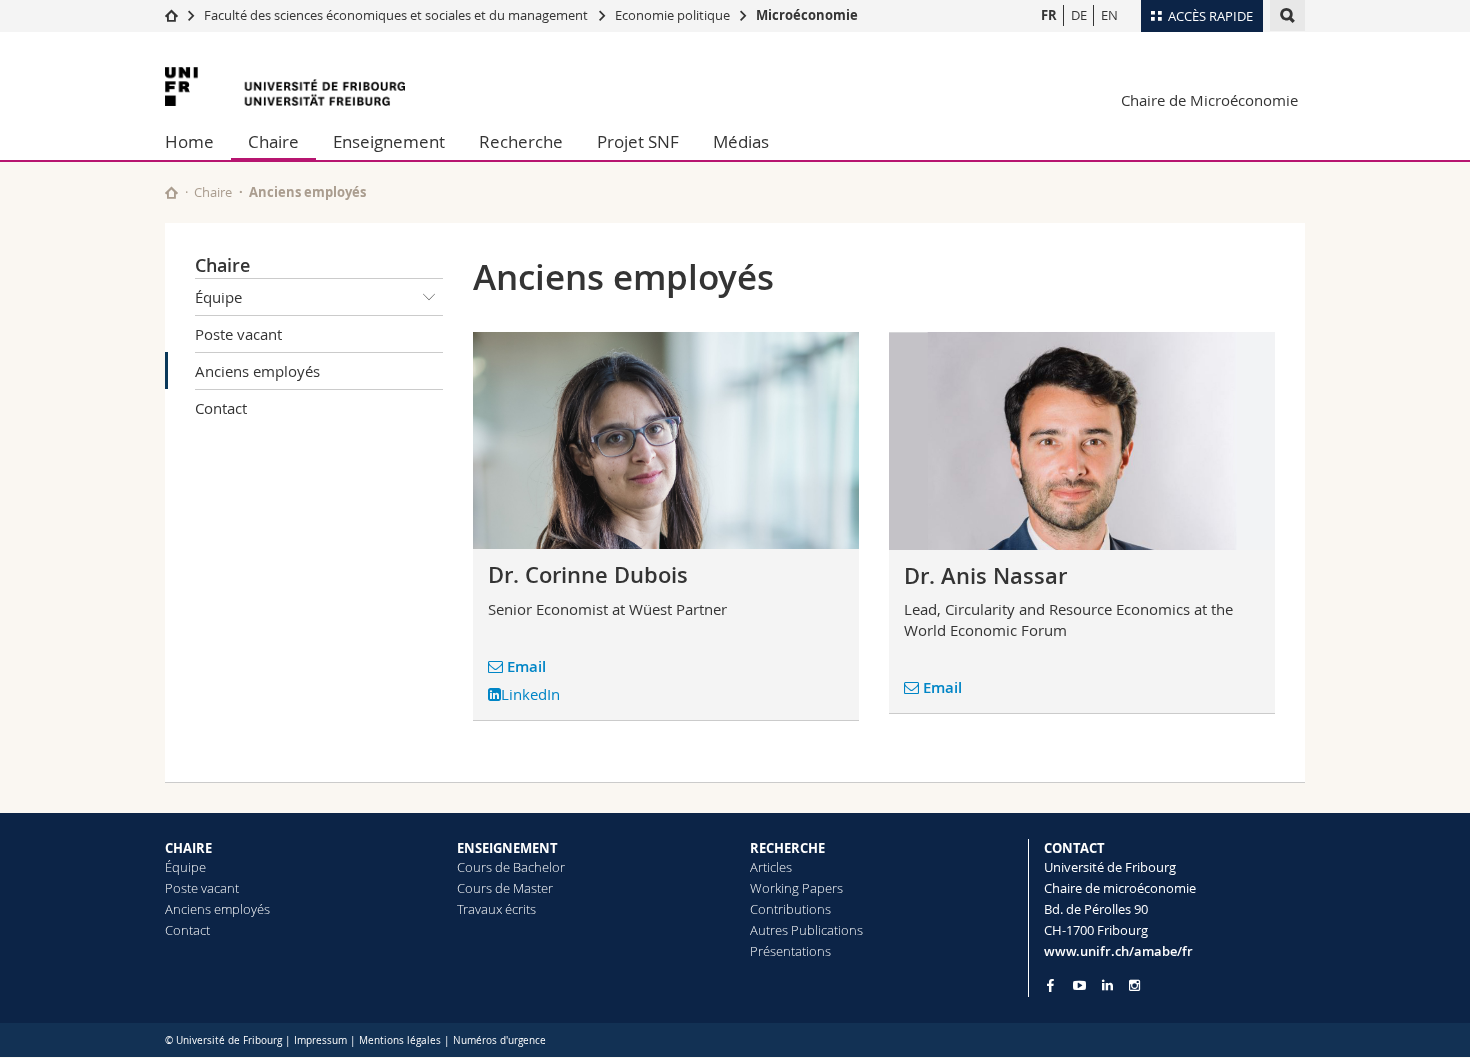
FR (1049, 15)
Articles (771, 867)
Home (189, 141)
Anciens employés (257, 371)
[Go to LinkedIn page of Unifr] (1107, 985)
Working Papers (796, 888)
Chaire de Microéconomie (1209, 100)
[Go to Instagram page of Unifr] (1134, 985)
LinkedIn (530, 694)
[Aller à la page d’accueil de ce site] (171, 192)
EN (1109, 15)
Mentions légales (400, 1040)
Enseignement (389, 141)
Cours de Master (505, 888)
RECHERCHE (787, 848)
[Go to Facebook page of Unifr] (1050, 985)
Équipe (218, 297)
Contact (221, 408)
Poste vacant (238, 334)
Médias (741, 141)
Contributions (790, 909)
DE (1079, 15)
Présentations (790, 951)
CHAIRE (188, 848)
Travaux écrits (496, 909)
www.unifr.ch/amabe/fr (1118, 951)
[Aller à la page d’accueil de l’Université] (285, 86)
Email (526, 666)
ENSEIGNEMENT (507, 848)
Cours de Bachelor (511, 867)
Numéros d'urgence (499, 1040)
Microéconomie (807, 15)
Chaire (273, 141)
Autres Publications (806, 930)
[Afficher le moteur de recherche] (1287, 15)
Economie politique (672, 15)
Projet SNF (638, 141)
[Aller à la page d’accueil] (171, 15)
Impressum (320, 1040)
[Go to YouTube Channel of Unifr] (1079, 985)
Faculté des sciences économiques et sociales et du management (396, 15)
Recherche (521, 141)
